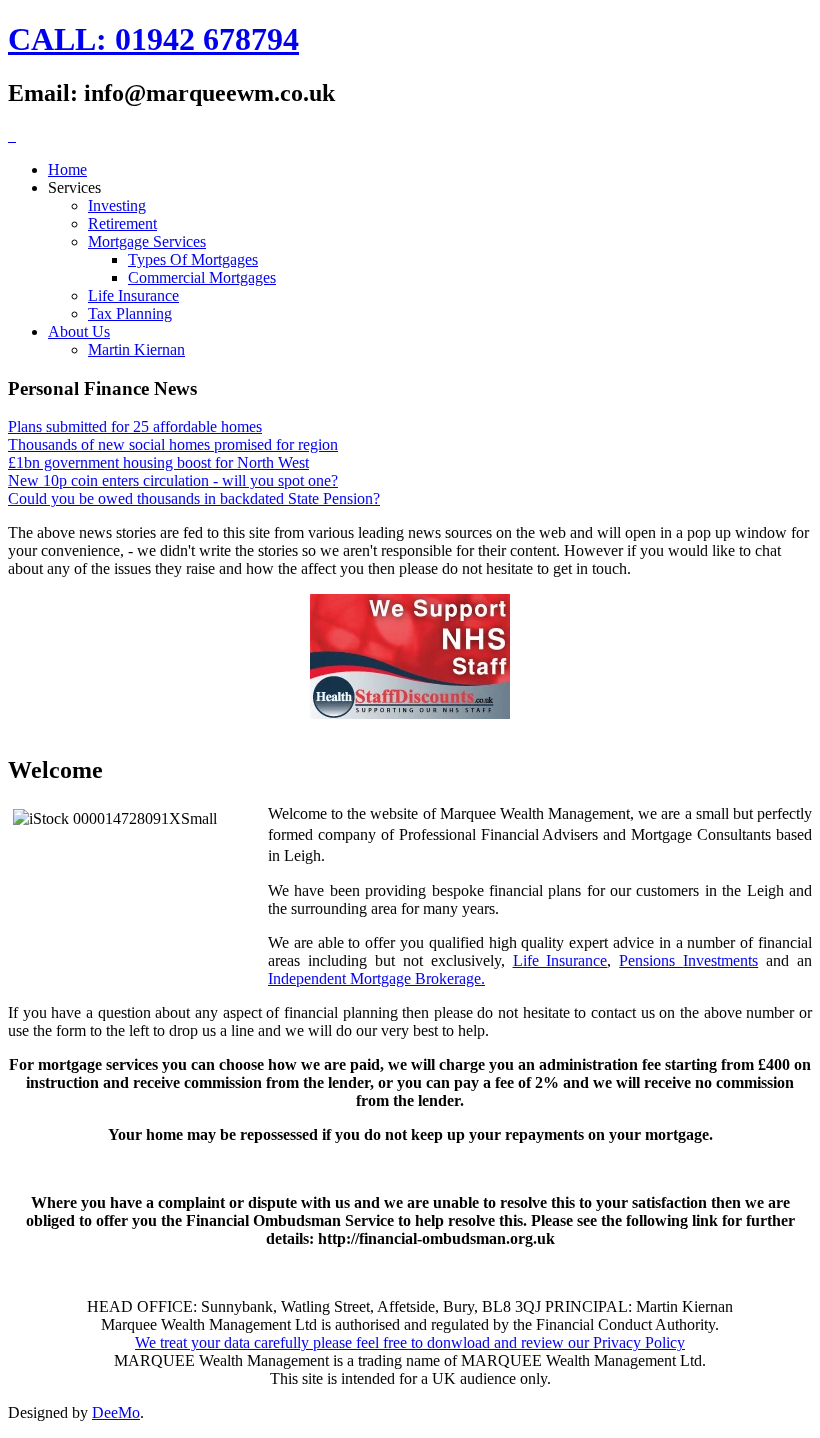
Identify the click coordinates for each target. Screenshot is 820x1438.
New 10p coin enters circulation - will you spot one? (173, 480)
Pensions (651, 960)
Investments (720, 960)
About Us (79, 331)
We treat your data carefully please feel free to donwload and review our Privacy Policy (410, 1342)
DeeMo (116, 1412)
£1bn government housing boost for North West (158, 462)
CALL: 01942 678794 (153, 39)
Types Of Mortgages (193, 259)
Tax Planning (130, 313)
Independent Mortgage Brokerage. (376, 978)
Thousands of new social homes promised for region (173, 444)
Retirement (122, 223)
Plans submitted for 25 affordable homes (135, 426)
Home (67, 169)
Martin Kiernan (136, 349)
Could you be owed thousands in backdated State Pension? (194, 498)
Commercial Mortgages (202, 277)
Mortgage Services (147, 241)
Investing (117, 205)
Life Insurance (133, 295)
